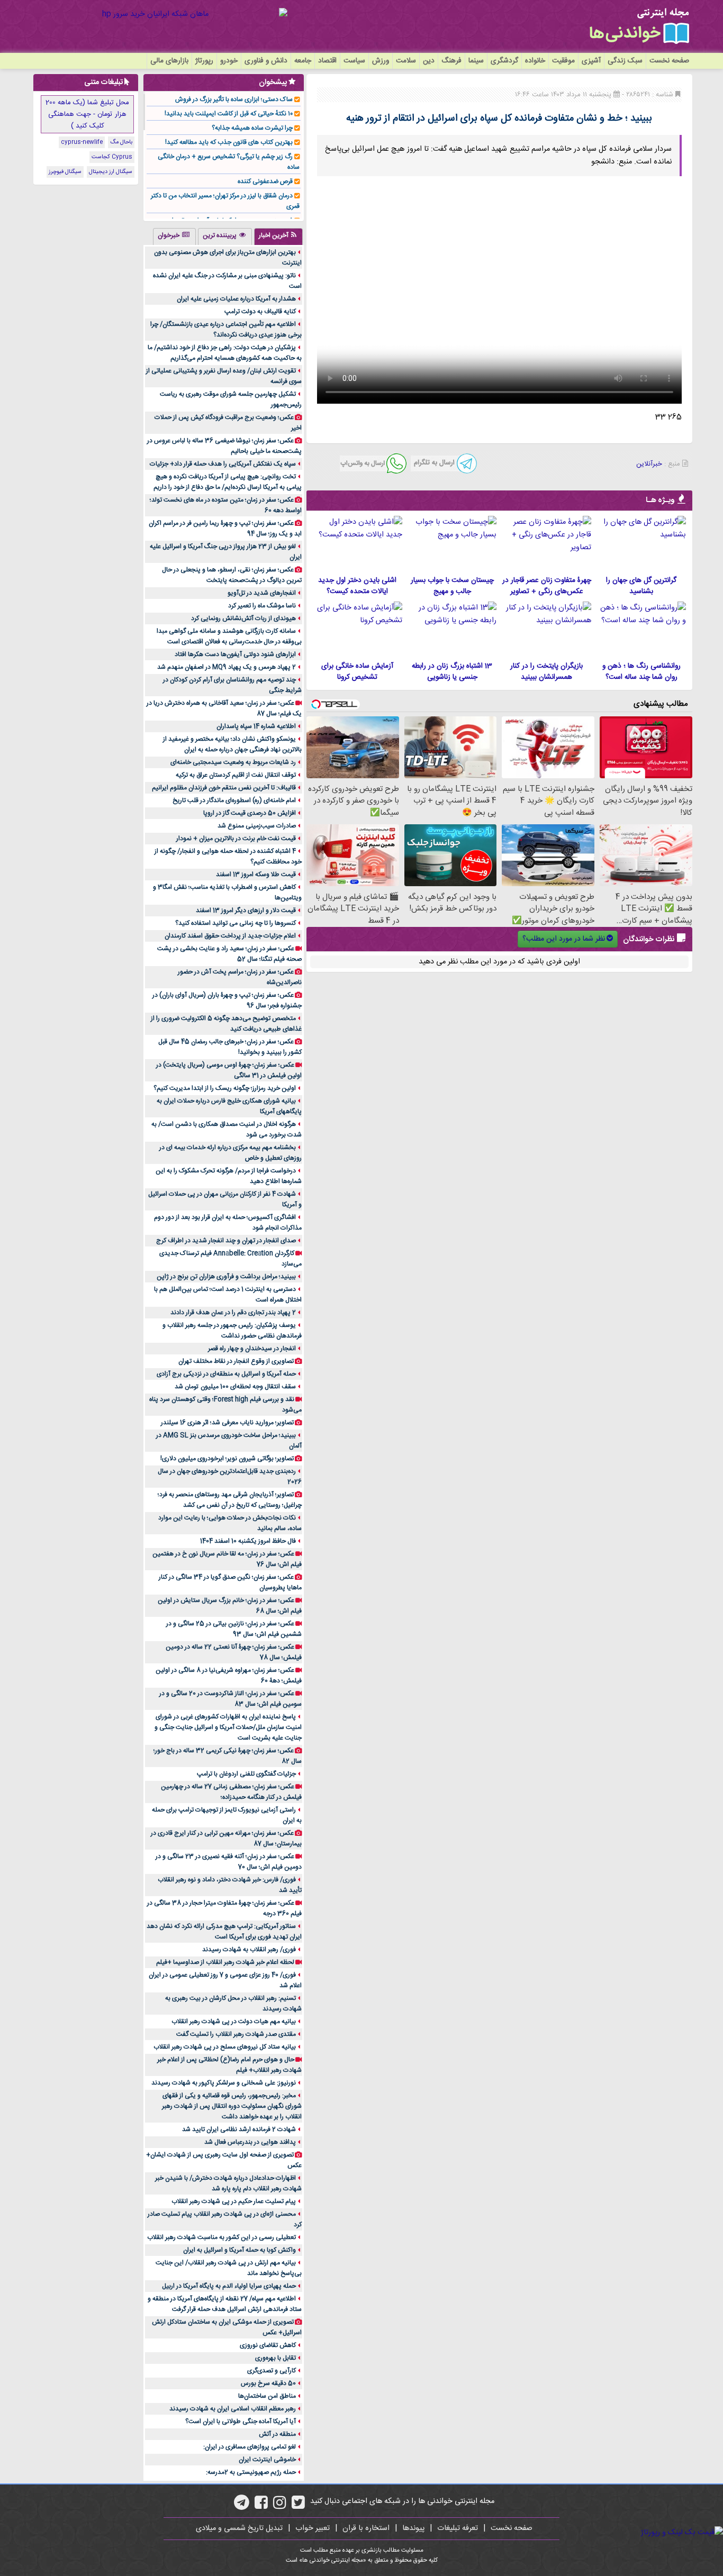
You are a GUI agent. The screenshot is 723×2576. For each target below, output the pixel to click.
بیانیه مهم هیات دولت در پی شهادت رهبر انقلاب (234, 2022)
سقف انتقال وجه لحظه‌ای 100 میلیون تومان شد (235, 1387)
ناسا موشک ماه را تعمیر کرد (262, 606)
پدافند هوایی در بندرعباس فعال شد (250, 2142)
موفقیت (563, 61)
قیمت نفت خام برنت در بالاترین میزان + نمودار (236, 839)
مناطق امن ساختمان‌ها (267, 2396)
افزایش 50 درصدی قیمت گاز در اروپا (250, 813)
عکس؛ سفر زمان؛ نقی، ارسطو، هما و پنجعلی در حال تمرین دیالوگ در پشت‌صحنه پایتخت (232, 575)
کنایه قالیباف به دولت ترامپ (260, 312)
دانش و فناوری (266, 61)
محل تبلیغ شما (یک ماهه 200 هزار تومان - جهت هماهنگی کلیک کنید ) (87, 114)
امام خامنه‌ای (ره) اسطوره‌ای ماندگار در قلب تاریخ (234, 800)
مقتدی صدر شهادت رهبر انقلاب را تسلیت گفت (236, 2034)
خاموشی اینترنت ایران (267, 2460)
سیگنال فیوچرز (65, 172)
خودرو (229, 61)
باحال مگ (121, 142)
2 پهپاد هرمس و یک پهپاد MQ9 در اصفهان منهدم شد (227, 667)
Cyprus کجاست (112, 157)
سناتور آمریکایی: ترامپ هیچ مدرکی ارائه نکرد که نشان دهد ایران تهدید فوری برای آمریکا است (224, 1932)
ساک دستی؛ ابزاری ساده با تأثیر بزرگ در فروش (234, 99)
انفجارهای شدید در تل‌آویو (262, 593)
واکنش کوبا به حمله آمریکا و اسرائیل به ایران (240, 2250)
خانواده (535, 61)
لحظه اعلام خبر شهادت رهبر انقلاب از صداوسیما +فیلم (225, 1962)
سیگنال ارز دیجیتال (111, 172)
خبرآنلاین (649, 464)
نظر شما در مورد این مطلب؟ (564, 939)
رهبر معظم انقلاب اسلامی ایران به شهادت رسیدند (233, 2409)
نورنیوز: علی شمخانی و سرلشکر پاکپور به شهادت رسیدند (224, 2083)
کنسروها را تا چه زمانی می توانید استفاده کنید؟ (236, 923)
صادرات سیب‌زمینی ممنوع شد (257, 826)
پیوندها (413, 2528)
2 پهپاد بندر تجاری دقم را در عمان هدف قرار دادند (233, 1313)
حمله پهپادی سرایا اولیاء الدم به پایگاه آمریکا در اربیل (229, 2286)
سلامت (406, 61)
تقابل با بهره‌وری (275, 2358)
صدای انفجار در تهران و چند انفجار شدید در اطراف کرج (226, 1241)
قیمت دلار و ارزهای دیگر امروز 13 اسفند (246, 911)
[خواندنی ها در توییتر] (298, 2506)
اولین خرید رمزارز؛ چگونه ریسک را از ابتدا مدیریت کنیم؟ (225, 1088)
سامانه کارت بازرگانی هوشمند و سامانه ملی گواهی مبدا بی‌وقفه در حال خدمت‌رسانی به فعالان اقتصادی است (229, 636)
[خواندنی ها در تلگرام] (242, 2506)
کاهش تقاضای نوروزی (268, 2345)
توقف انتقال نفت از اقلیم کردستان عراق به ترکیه (236, 775)
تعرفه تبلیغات (458, 2528)
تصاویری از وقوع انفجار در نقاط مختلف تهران (236, 1361)
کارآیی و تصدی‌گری (272, 2371)
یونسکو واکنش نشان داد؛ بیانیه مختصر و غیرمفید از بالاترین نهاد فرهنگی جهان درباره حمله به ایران (232, 744)
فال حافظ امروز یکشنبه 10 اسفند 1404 (248, 1541)
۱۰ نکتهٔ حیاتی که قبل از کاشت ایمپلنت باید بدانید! (229, 114)
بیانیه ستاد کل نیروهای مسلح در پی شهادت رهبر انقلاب (225, 2047)
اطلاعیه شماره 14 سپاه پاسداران (256, 726)
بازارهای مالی (169, 61)
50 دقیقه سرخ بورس (268, 2383)
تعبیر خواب (313, 2528)
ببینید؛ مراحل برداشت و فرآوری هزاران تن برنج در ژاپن (226, 1277)
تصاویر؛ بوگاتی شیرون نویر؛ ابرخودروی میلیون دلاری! (227, 1459)
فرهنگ (451, 61)
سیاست (354, 61)
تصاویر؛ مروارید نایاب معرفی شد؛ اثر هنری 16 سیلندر (227, 1423)
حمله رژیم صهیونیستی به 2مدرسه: (251, 2472)
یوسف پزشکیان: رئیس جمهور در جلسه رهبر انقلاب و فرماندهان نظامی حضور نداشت (232, 1331)
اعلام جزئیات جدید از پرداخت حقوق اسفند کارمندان (230, 936)
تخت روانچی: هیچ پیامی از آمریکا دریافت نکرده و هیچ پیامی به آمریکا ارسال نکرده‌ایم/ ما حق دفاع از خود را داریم (228, 482)
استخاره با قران (366, 2528)
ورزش (381, 61)
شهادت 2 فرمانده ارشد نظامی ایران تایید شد (239, 2129)
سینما (476, 61)
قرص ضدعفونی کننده (265, 181)
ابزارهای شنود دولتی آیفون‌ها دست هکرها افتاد (235, 654)
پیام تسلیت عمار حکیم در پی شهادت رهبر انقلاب (234, 2201)
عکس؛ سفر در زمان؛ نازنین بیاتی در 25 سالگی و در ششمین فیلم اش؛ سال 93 (234, 1629)
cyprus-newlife (82, 142)
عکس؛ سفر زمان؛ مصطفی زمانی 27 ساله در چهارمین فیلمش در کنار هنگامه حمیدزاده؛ (231, 1792)
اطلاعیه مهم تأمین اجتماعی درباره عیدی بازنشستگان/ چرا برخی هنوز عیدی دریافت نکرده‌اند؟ (226, 330)
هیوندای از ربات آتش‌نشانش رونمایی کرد (243, 618)
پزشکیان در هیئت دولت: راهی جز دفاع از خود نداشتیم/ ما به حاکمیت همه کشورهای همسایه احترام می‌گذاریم (225, 353)
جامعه (303, 61)
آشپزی (591, 61)
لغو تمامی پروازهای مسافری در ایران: (250, 2447)
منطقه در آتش (277, 2434)
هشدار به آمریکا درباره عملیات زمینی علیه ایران (236, 299)
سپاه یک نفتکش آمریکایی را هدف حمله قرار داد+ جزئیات (223, 464)
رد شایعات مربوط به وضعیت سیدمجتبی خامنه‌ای (233, 762)
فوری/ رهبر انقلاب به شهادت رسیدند (249, 1950)
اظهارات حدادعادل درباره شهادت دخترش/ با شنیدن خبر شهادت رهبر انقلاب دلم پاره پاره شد (228, 2183)
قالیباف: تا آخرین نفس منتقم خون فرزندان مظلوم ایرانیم (224, 788)
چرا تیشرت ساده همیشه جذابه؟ (252, 128)
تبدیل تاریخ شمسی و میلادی (239, 2528)
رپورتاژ (204, 61)
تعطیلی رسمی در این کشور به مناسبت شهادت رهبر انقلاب (222, 2237)
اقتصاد (327, 61)
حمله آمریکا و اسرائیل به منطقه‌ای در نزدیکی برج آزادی (226, 1374)
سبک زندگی (625, 61)
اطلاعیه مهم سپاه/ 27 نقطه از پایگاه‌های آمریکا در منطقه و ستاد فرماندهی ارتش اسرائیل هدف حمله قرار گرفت (225, 2304)
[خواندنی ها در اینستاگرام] (280, 2506)
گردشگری (504, 61)
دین (429, 61)
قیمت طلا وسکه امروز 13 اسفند (256, 875)
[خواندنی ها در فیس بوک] (261, 2506)
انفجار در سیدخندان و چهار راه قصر (252, 1349)
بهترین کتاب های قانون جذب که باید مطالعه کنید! (229, 142)
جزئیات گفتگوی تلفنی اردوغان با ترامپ (246, 1774)
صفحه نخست (669, 61)
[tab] (278, 236)
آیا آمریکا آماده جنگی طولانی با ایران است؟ (241, 2422)
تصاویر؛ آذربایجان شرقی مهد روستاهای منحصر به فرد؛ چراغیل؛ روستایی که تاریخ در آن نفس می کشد (230, 1500)
